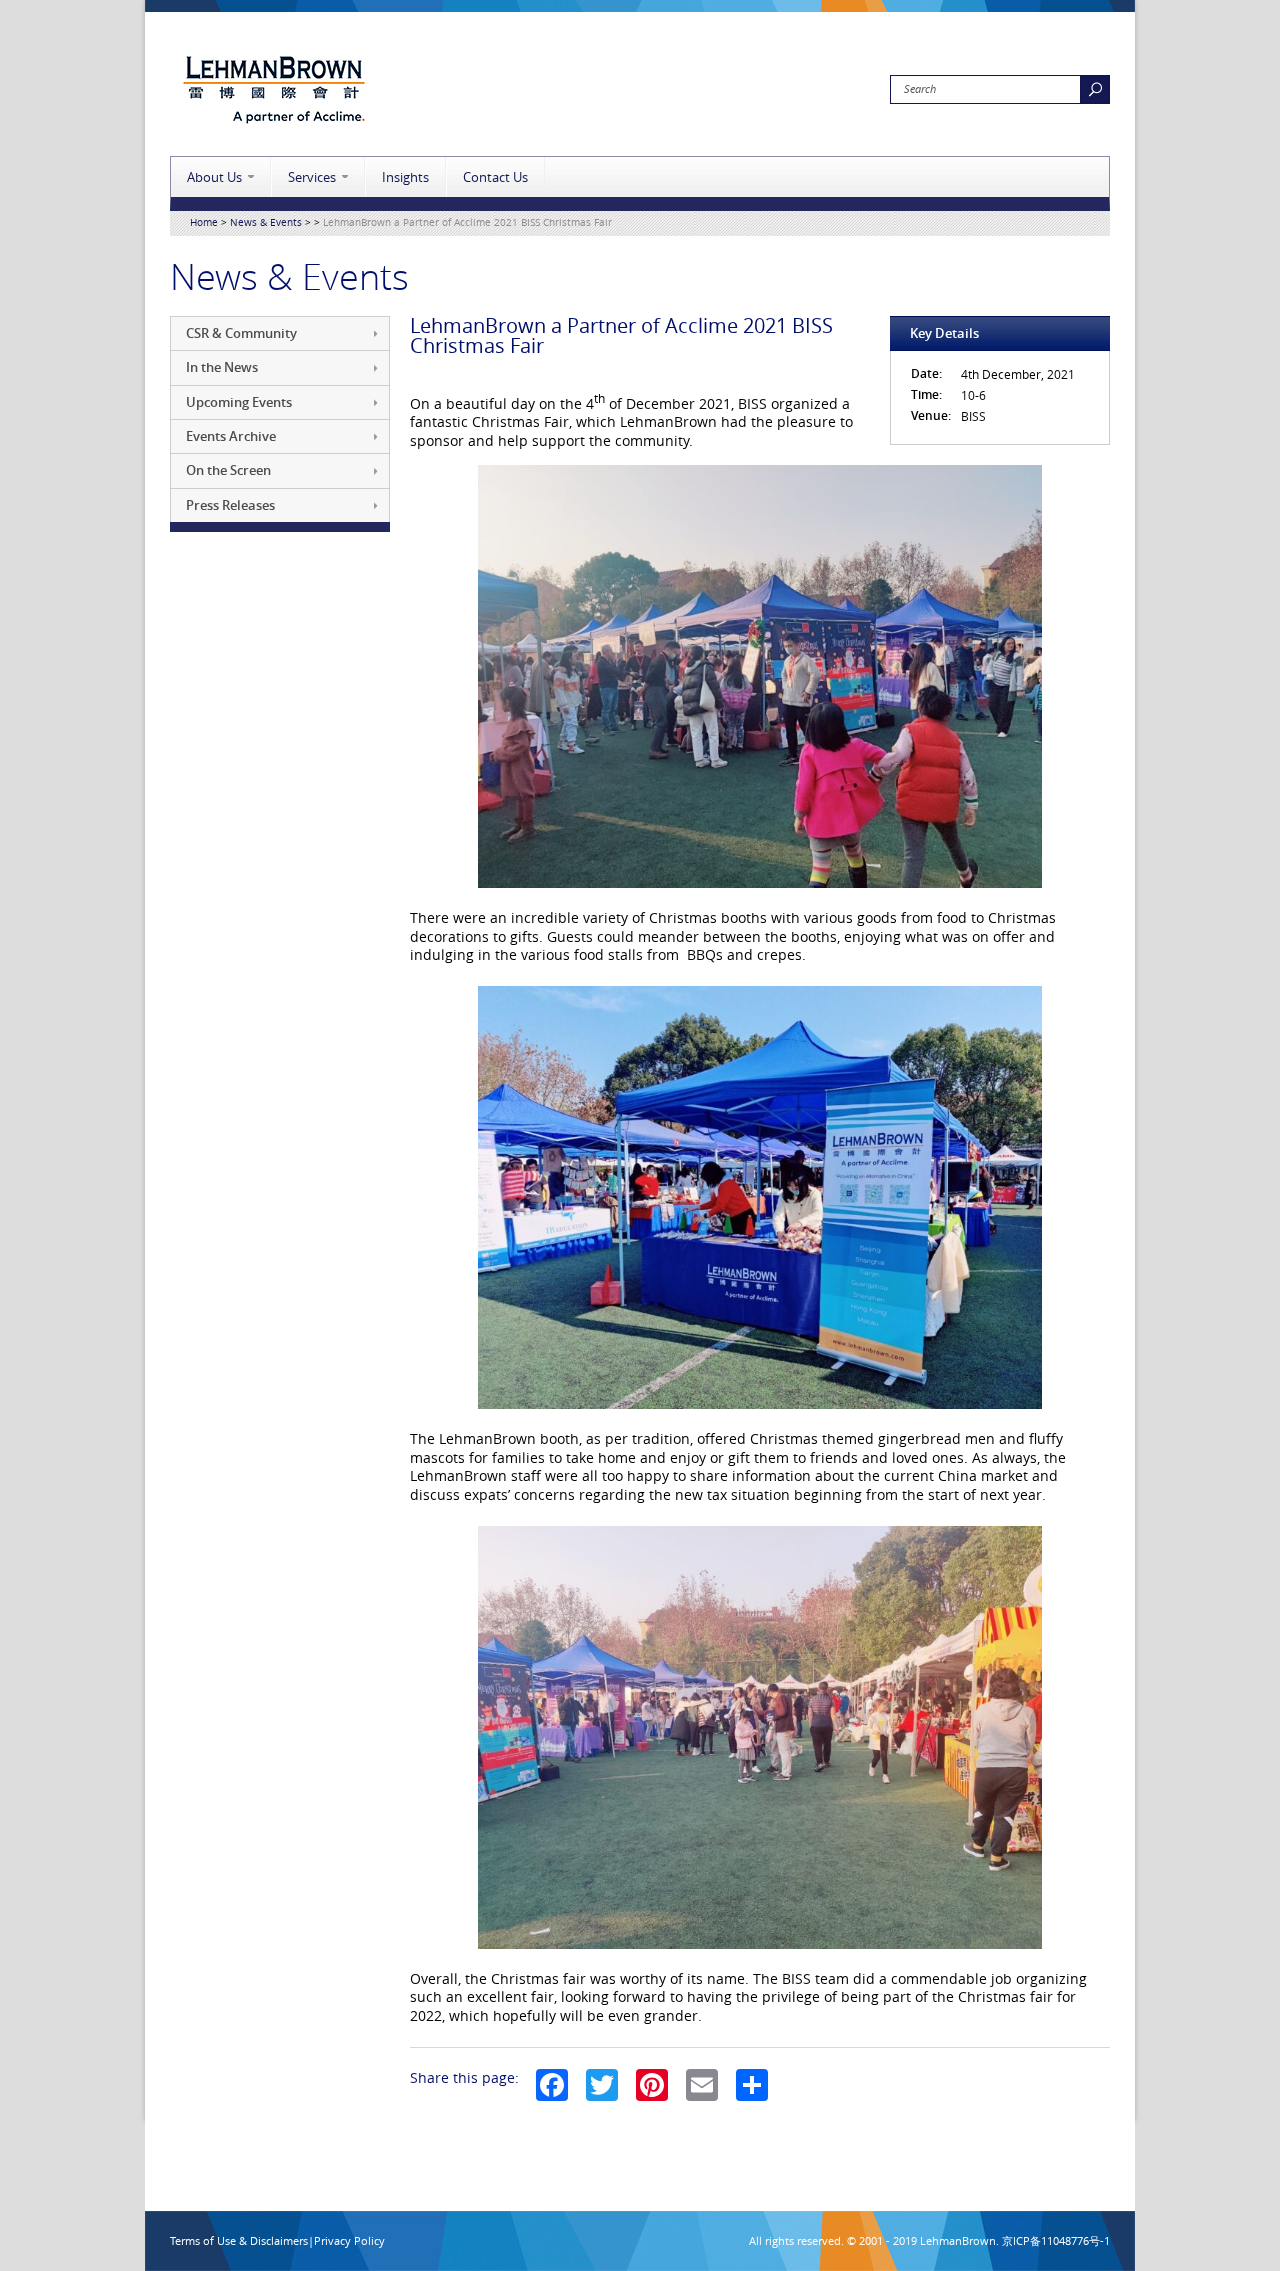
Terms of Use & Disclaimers (239, 2240)
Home (204, 222)
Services (312, 177)
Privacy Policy (349, 2240)
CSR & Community (241, 333)
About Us (214, 177)
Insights (405, 177)
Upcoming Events (239, 402)
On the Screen (228, 470)
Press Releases (230, 505)
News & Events (266, 222)
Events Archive (231, 436)
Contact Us (495, 177)
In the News (222, 367)
